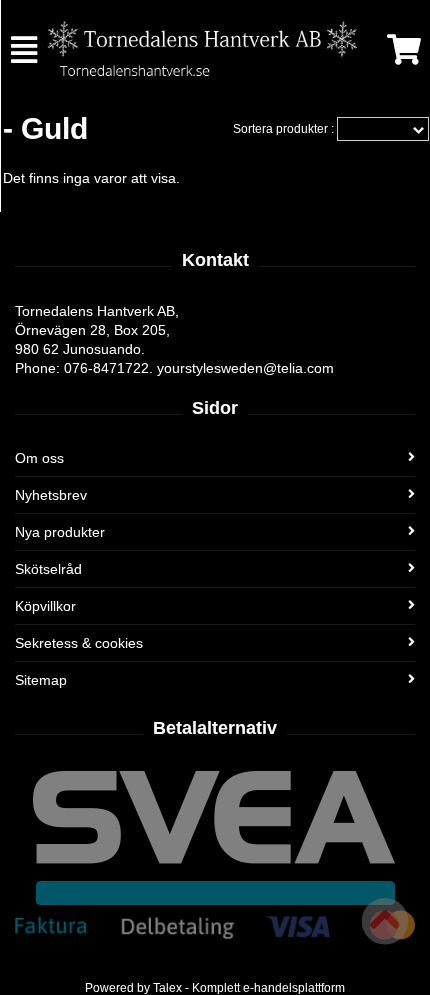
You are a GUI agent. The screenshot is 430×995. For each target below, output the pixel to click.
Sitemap (41, 680)
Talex (167, 988)
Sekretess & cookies (79, 643)
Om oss (39, 458)
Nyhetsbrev (51, 495)
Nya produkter (60, 532)
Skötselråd (48, 569)
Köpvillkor (45, 606)
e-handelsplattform (294, 988)
